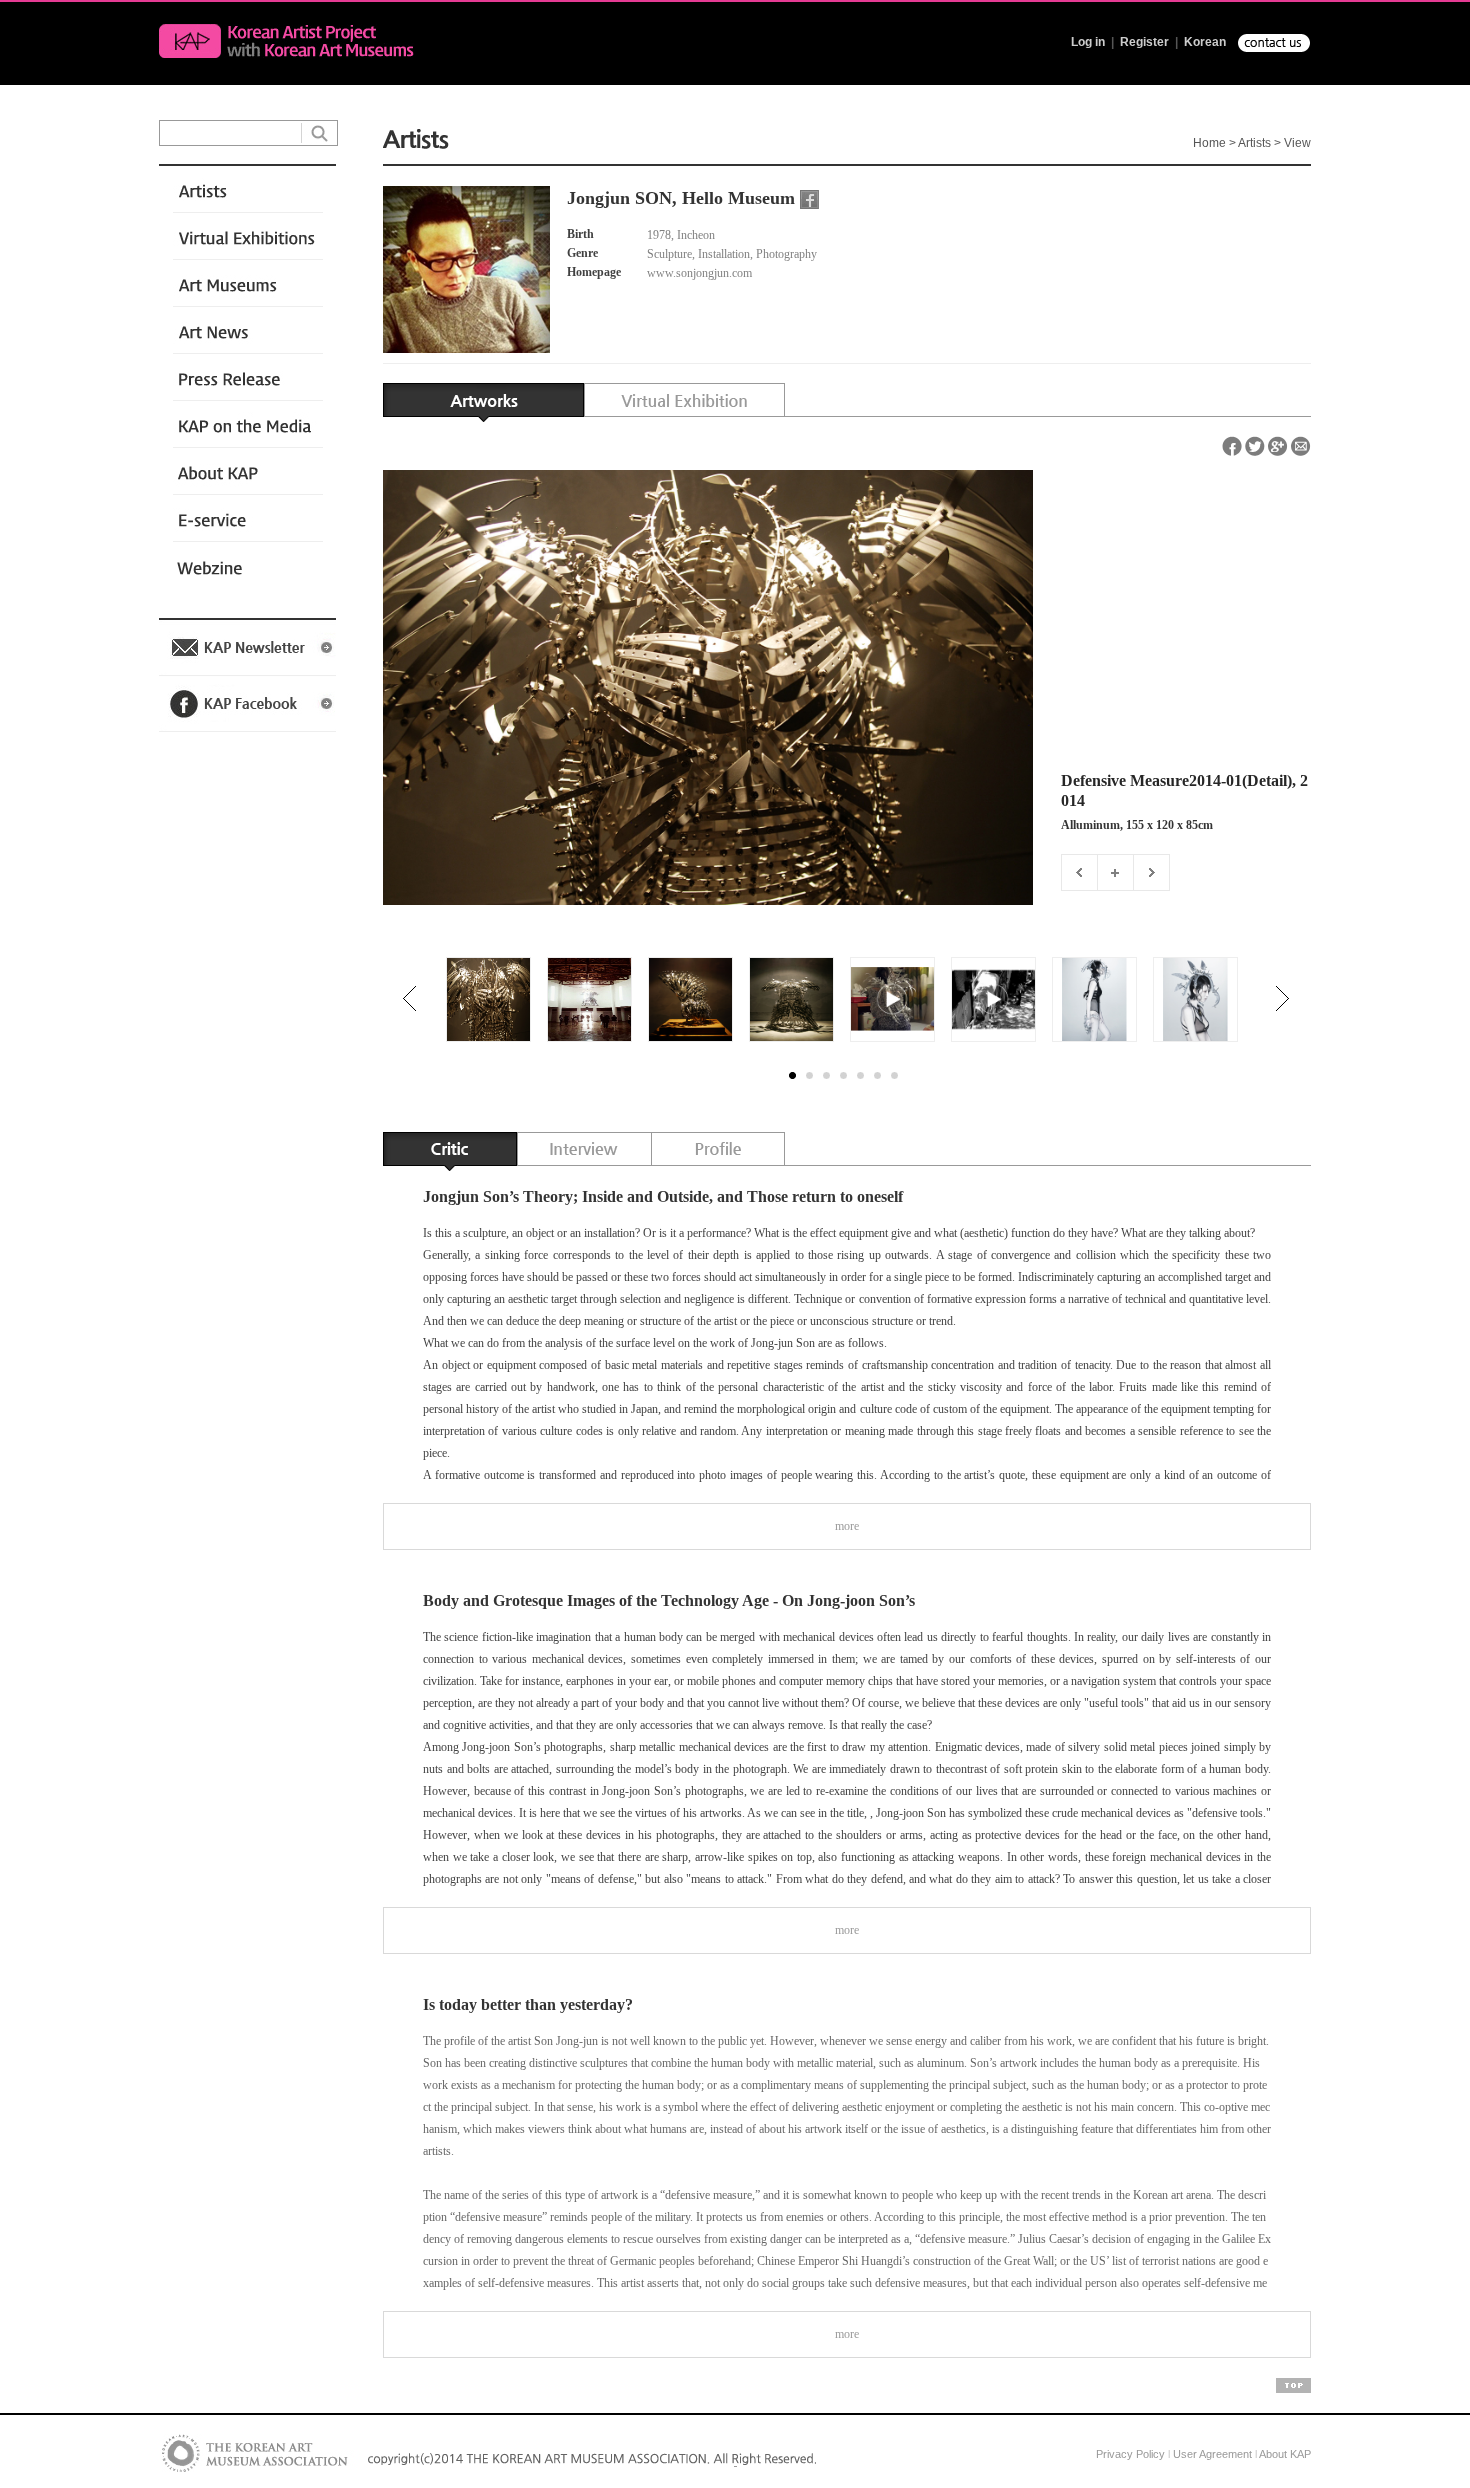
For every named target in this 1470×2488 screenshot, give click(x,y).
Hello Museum (738, 198)
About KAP (1285, 2454)
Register (1144, 42)
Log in (1088, 42)
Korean (1205, 42)
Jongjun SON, (622, 198)
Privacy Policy (1130, 2454)
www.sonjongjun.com (701, 273)
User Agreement (1212, 2454)
